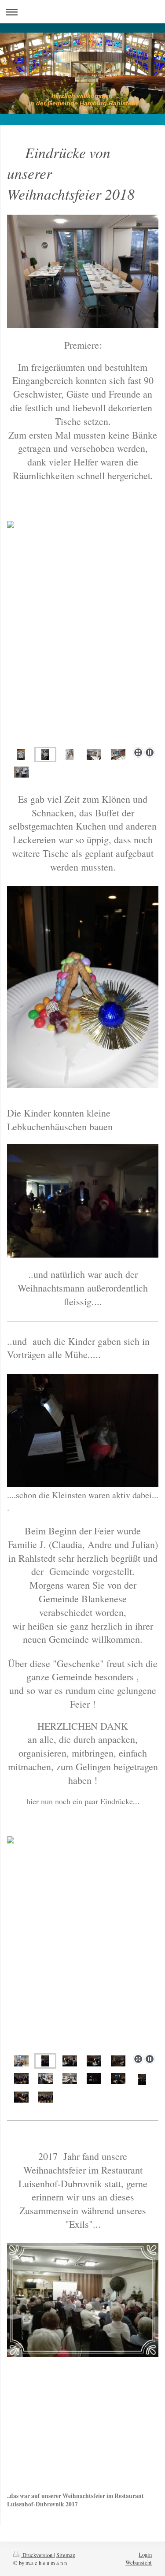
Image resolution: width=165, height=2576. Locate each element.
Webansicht (139, 2563)
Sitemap (66, 2555)
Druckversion (37, 2555)
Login (145, 2555)
